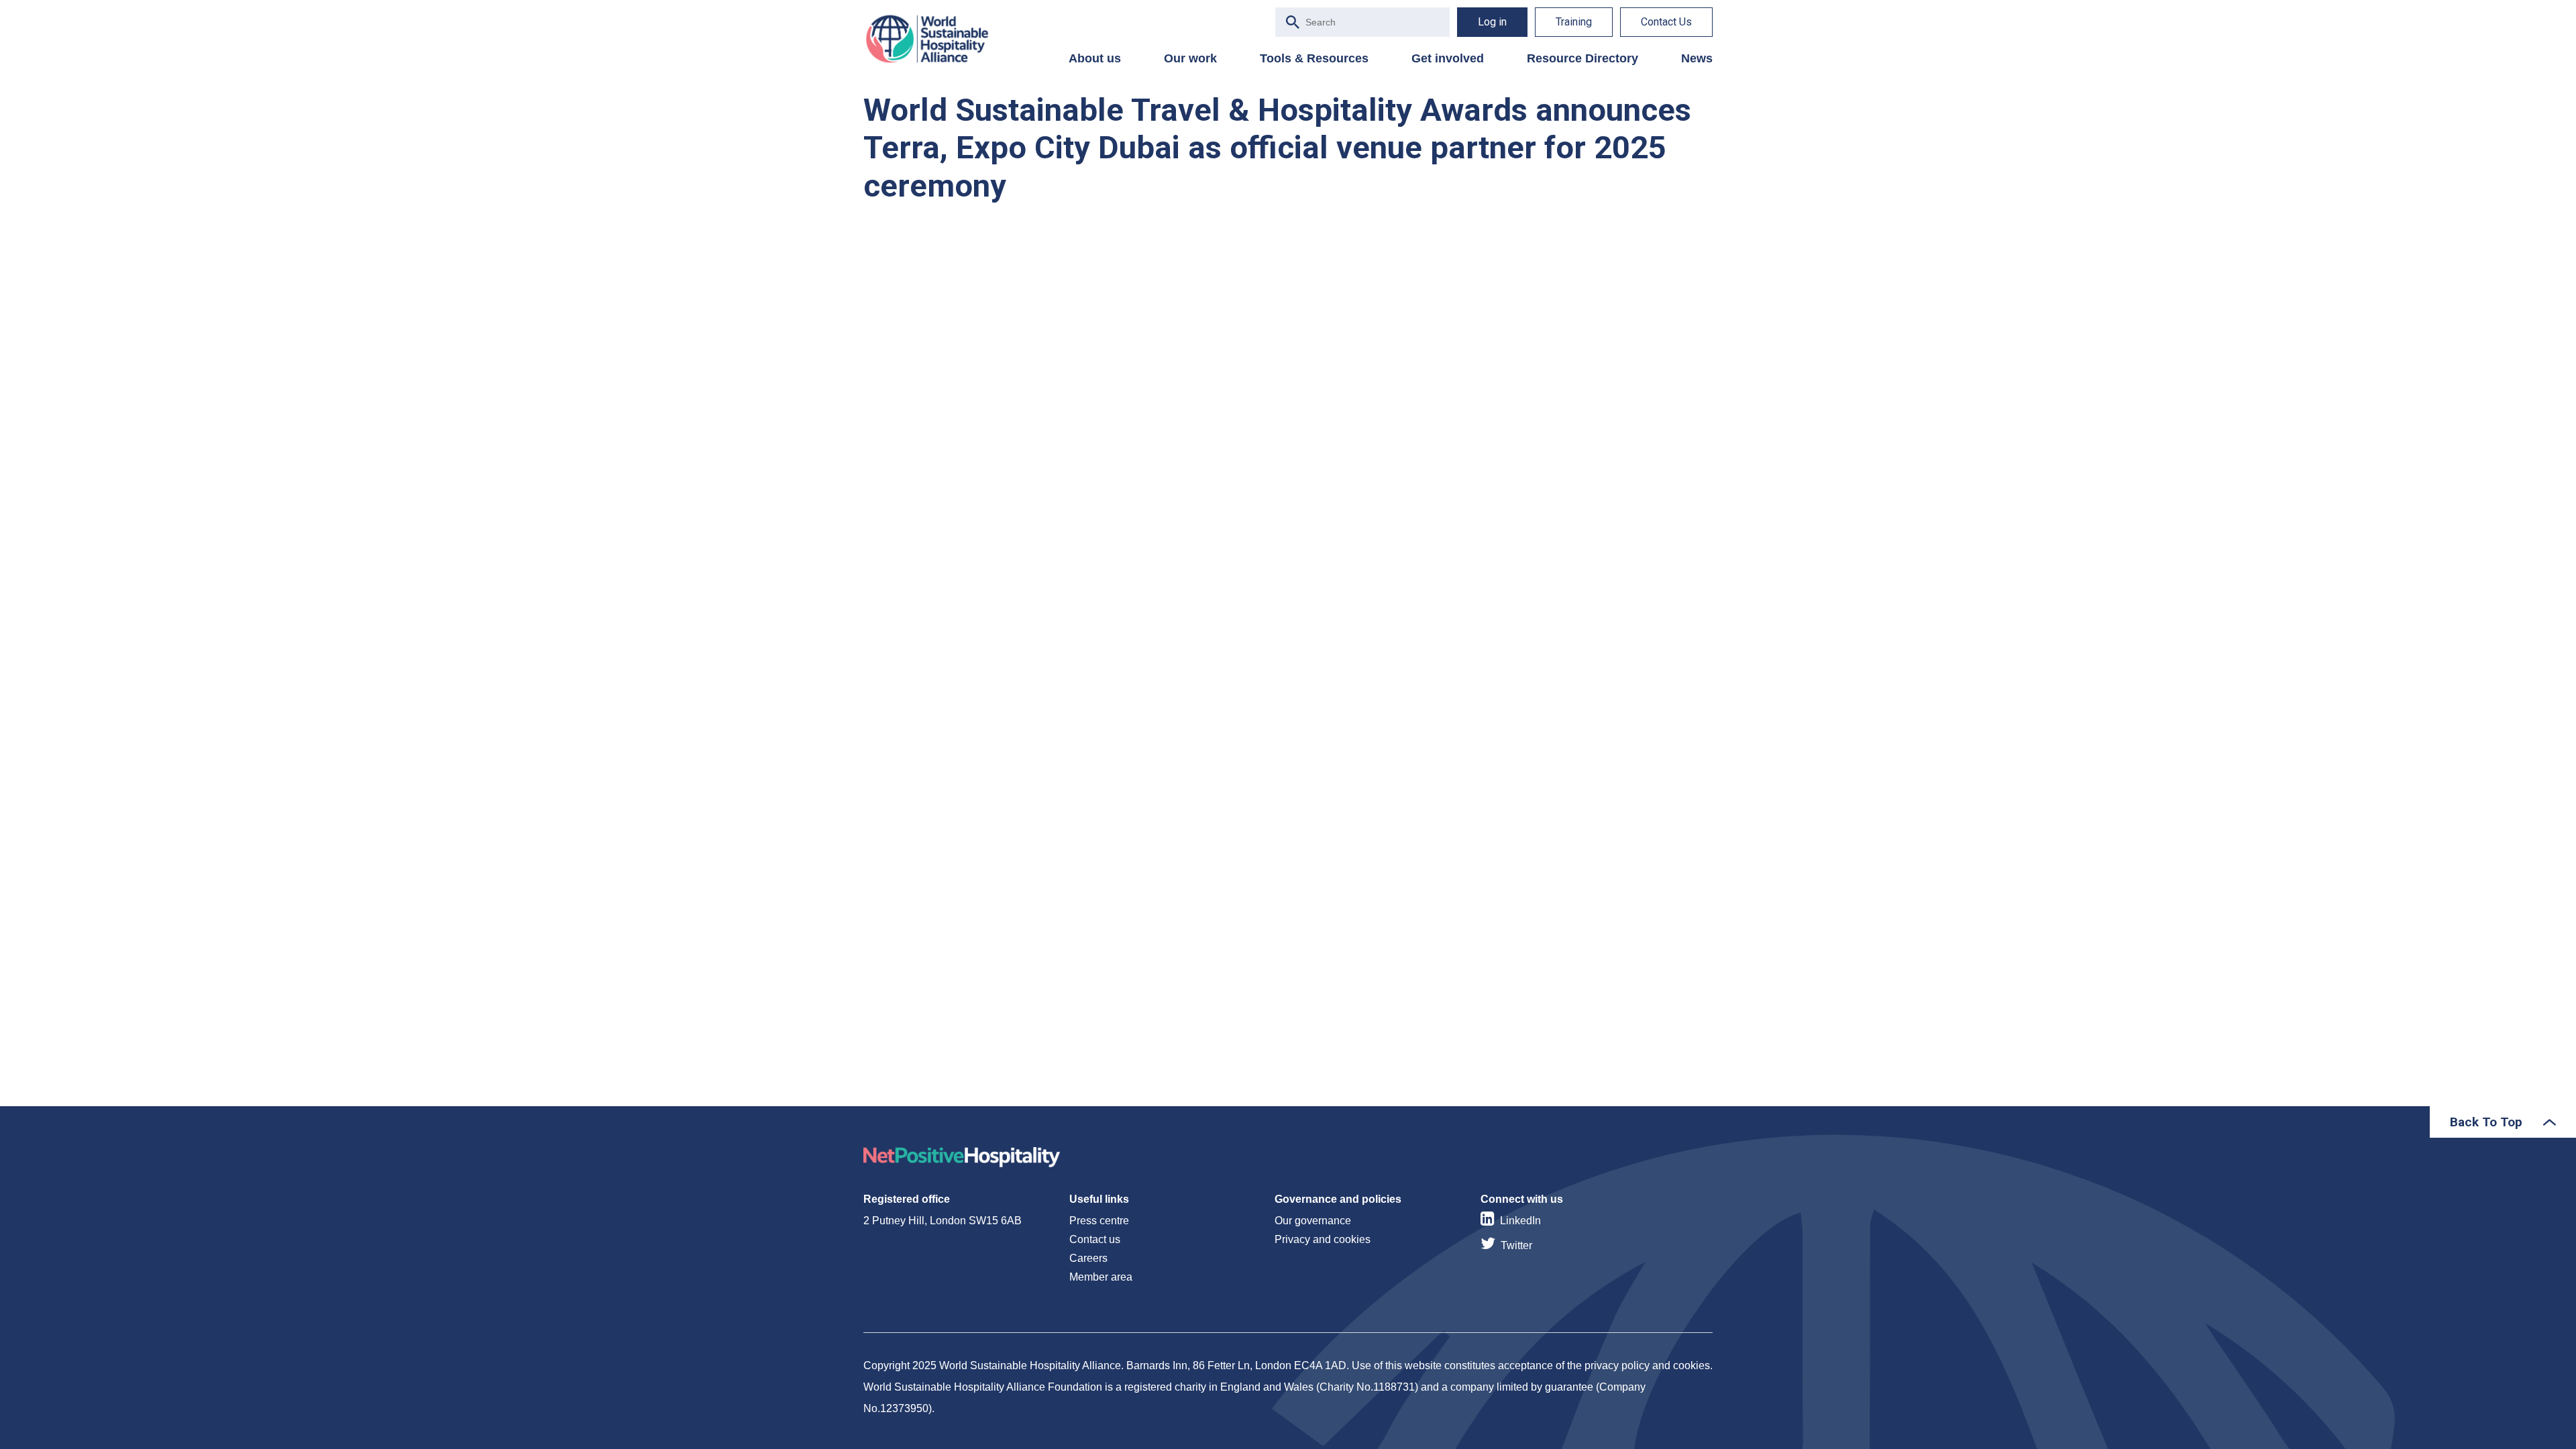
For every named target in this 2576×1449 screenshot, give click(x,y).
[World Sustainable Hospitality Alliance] (934, 39)
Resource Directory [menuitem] (1582, 58)
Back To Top (2486, 1122)
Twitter (1516, 1245)
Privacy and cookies (1323, 1239)
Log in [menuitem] (1492, 22)
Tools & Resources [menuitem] (1314, 58)
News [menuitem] (1697, 58)
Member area (1101, 1277)
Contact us (1095, 1239)
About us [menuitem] (1095, 58)
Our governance (1313, 1221)
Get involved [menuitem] (1448, 58)
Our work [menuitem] (1190, 58)
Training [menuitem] (1574, 22)
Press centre (1099, 1221)
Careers (1088, 1258)
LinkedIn (1520, 1221)
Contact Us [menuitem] (1666, 22)
